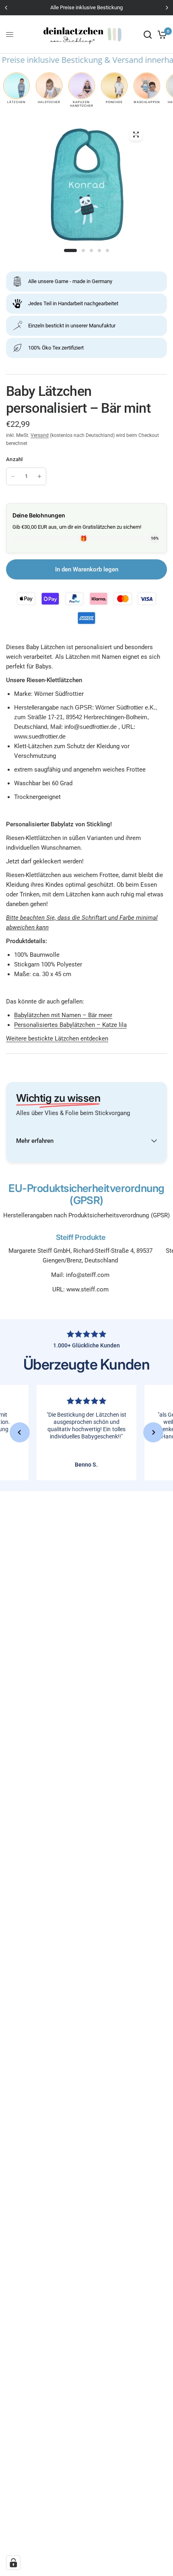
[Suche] (148, 34)
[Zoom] (136, 134)
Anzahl (14, 459)
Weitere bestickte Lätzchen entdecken (57, 1039)
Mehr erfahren (35, 1141)
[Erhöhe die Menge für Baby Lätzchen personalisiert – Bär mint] (39, 476)
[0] (161, 34)
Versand (40, 435)
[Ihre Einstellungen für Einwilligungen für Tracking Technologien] (13, 2563)
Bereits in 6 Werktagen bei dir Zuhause (89, 7)
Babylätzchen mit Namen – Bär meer (63, 1015)
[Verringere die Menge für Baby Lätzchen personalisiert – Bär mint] (13, 476)
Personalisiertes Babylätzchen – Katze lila (70, 1025)
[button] (20, 1432)
